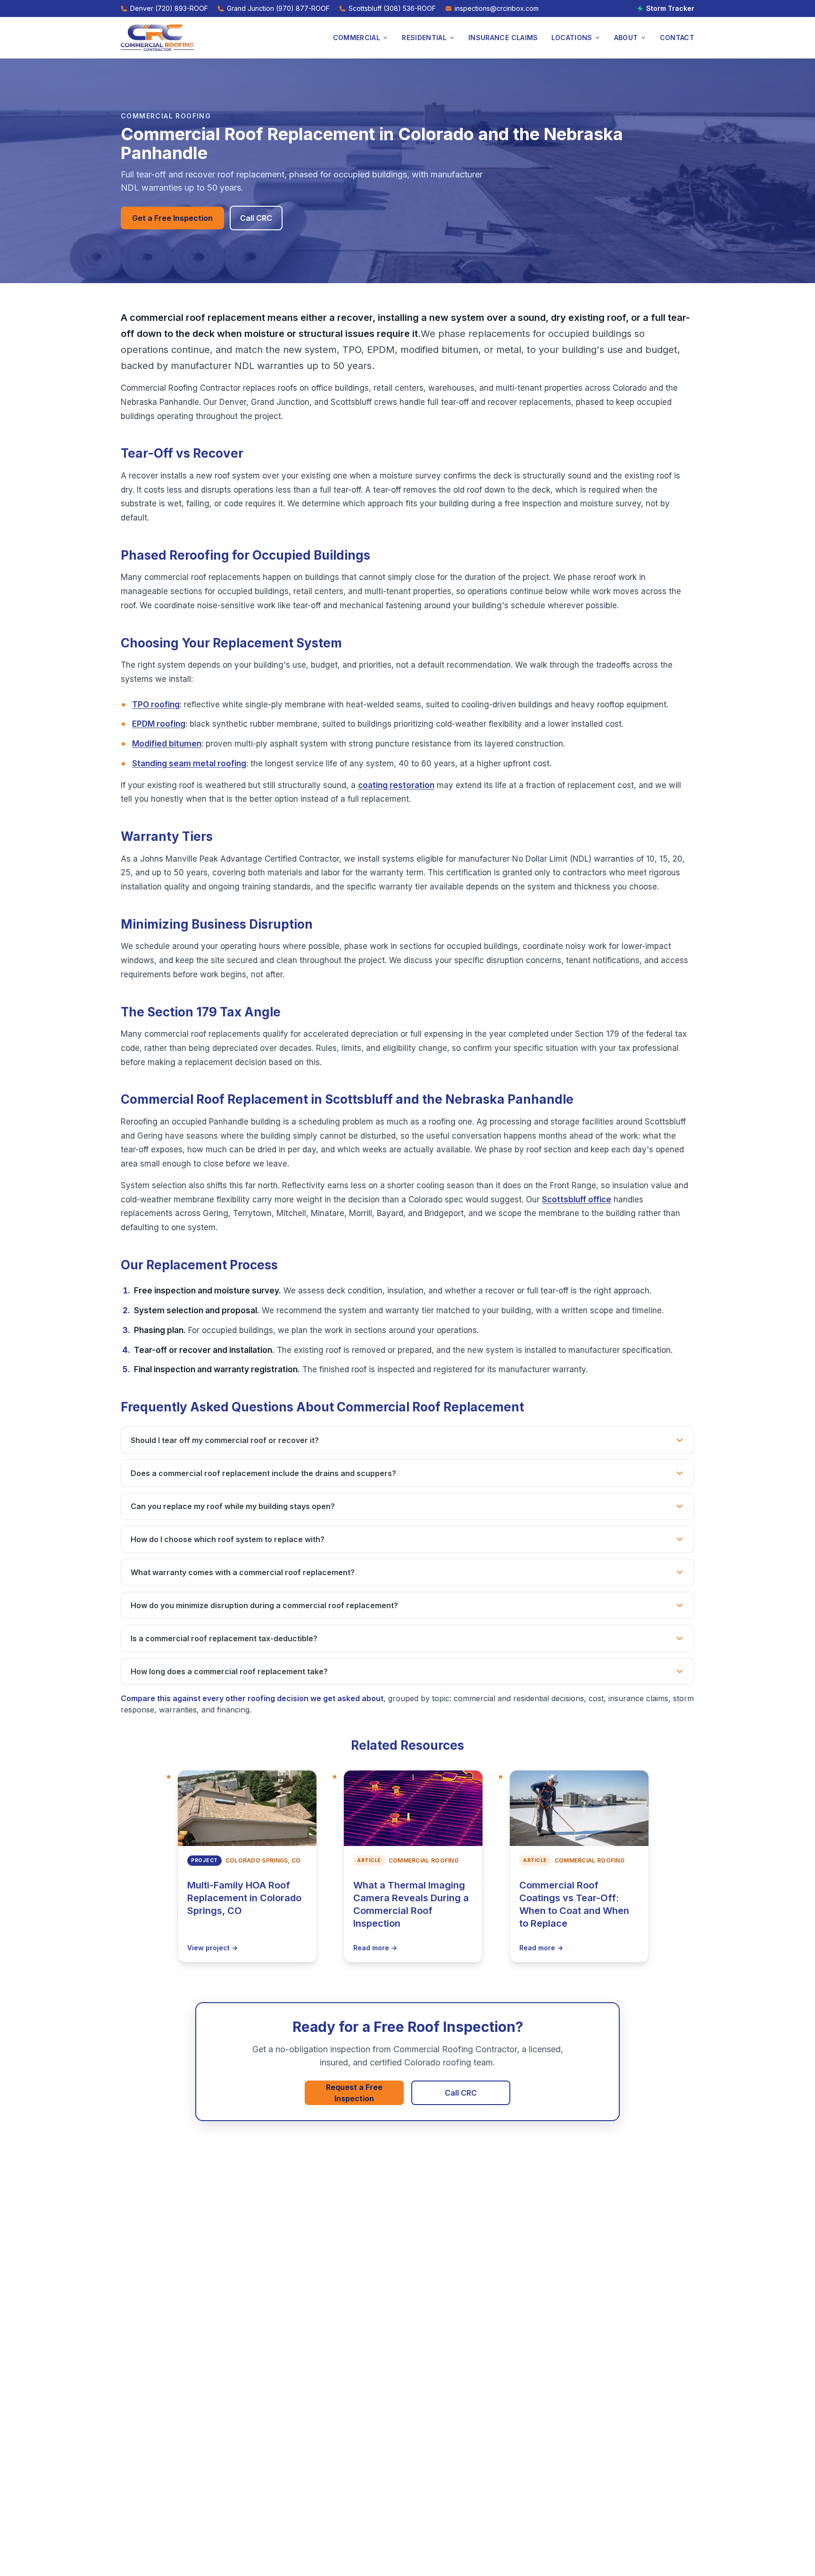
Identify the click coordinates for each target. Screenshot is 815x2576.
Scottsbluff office (577, 1200)
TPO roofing (156, 705)
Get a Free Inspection (172, 218)
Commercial (357, 38)
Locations (572, 38)
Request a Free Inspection (354, 2093)
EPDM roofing (159, 724)
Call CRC (256, 218)
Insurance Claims (503, 38)
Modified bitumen (167, 744)
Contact (677, 38)
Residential (424, 38)
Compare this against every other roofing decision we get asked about (252, 1698)
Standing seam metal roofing (189, 764)
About (626, 38)
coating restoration (396, 785)
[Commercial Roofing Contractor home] (158, 38)
